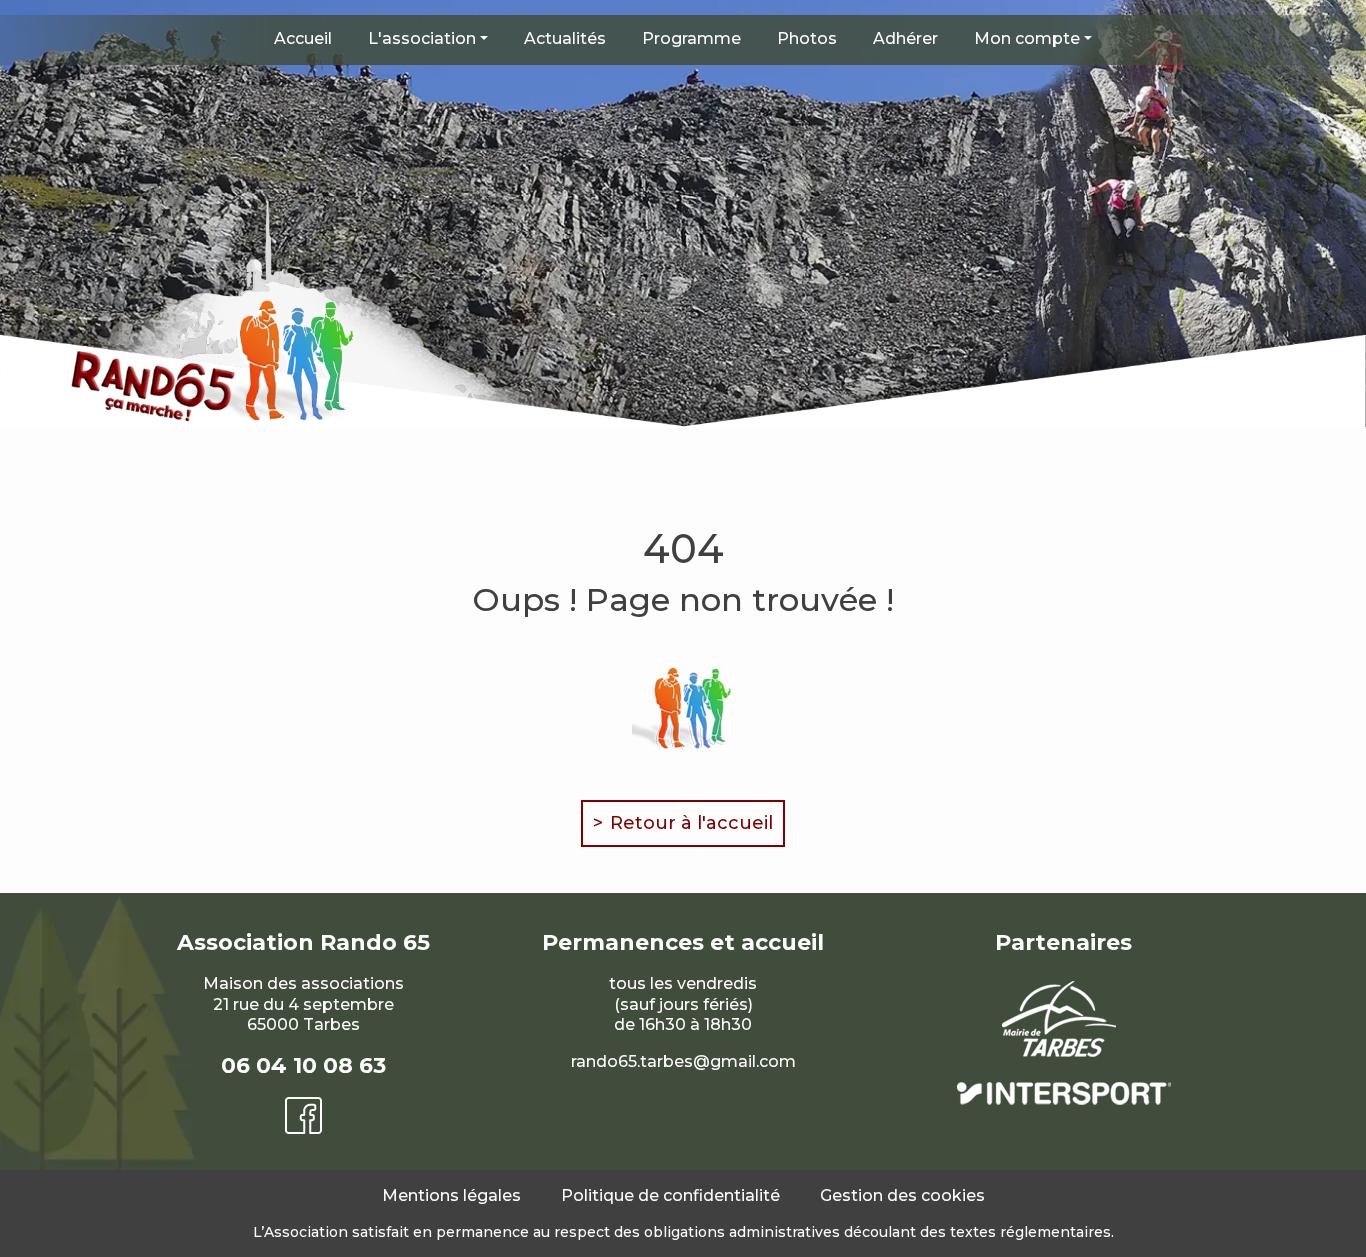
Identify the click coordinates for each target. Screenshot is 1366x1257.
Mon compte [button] (1027, 38)
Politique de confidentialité (670, 1195)
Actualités (565, 38)
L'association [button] (422, 38)
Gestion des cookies (902, 1195)
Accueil (303, 38)
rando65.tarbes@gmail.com (683, 1061)
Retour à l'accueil (691, 823)
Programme (691, 38)
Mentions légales (451, 1195)
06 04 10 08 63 (303, 1065)
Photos (807, 38)
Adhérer (905, 38)
